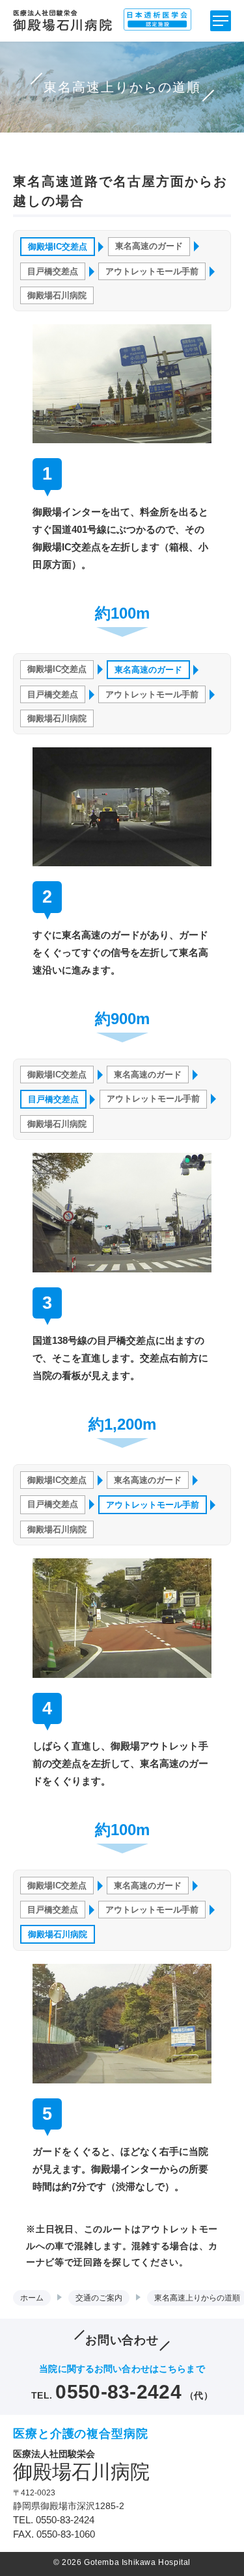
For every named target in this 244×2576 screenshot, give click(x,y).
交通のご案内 (99, 2298)
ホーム (32, 2298)
